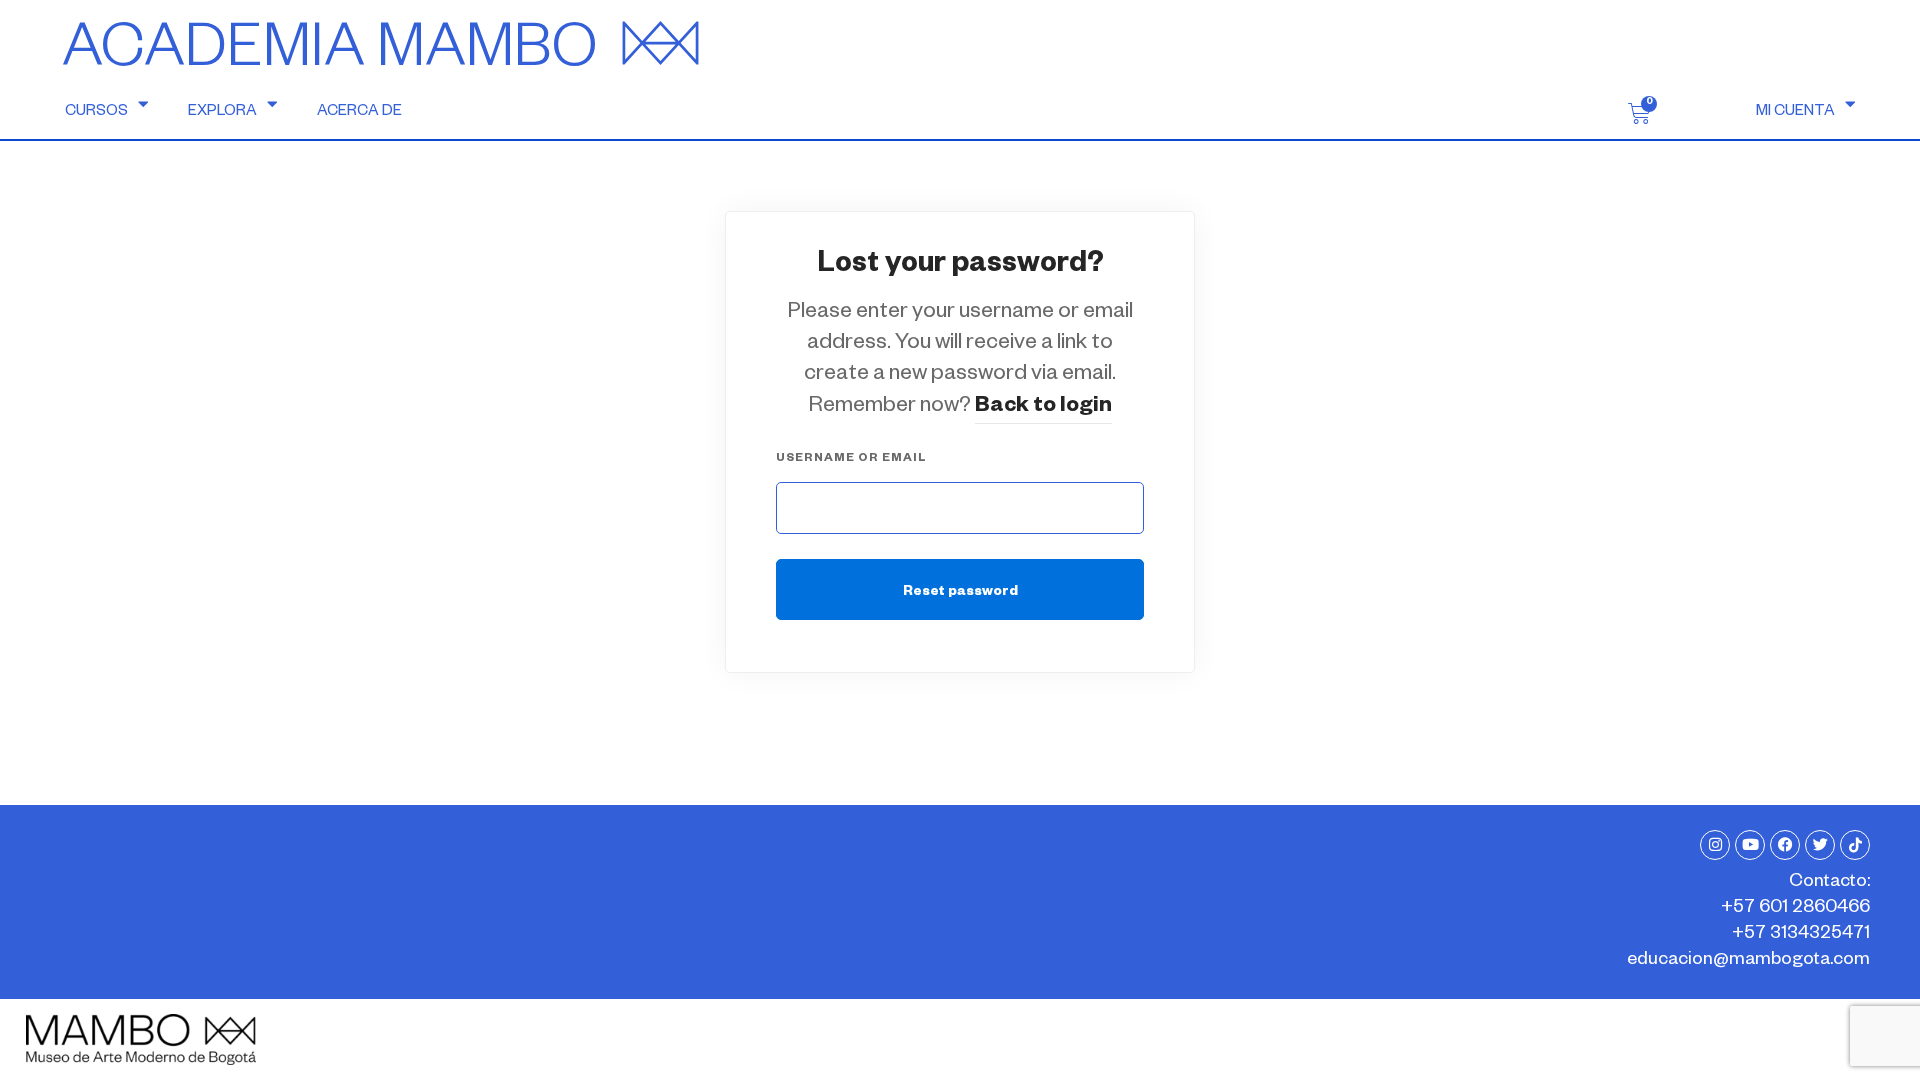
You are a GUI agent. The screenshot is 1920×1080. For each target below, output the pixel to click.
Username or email (851, 459)
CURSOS (96, 112)
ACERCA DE (359, 112)
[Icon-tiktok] (1855, 845)
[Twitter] (1820, 845)
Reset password (960, 593)
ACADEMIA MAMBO (329, 56)
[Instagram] (1715, 845)
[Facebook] (1785, 845)
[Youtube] (1750, 845)
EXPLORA (222, 112)
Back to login (1043, 408)
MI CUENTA (1795, 112)
